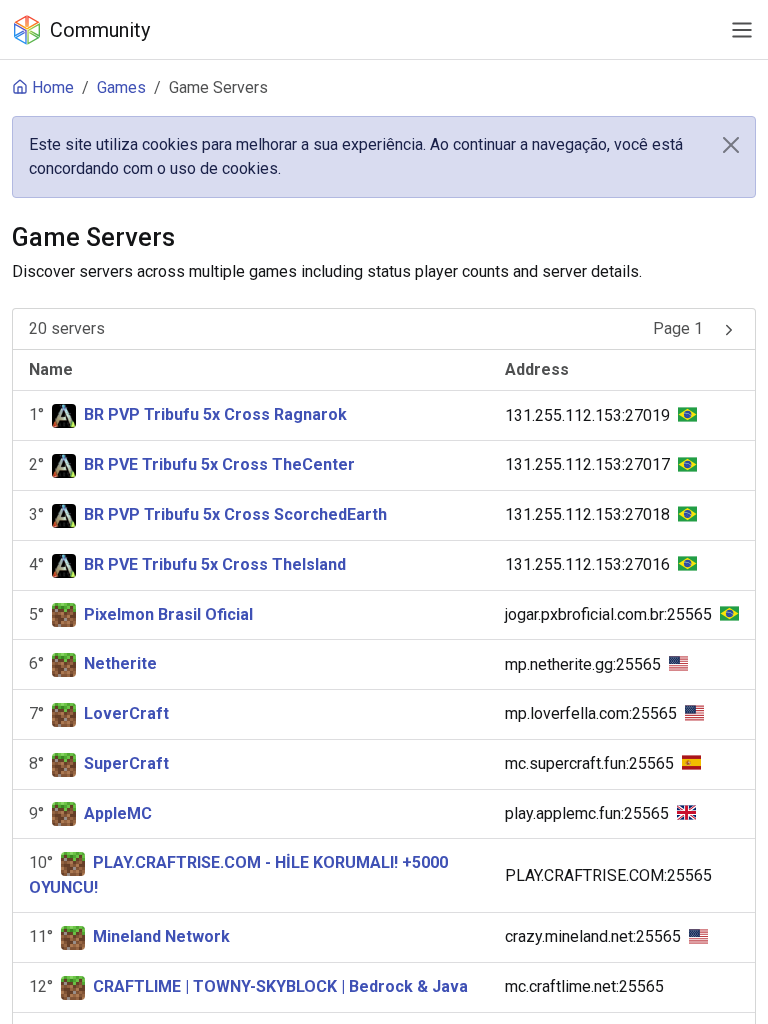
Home (53, 87)
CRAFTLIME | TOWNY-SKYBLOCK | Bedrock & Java (280, 986)
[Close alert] (731, 145)
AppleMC (118, 813)
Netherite (120, 663)
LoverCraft (126, 713)
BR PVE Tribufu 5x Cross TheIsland (215, 564)
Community (100, 30)
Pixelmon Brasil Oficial (168, 614)
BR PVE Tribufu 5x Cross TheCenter (219, 464)
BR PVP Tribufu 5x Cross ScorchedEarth (235, 514)
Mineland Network (161, 936)
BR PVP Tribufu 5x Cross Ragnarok (215, 414)
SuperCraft (126, 763)
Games (121, 87)
